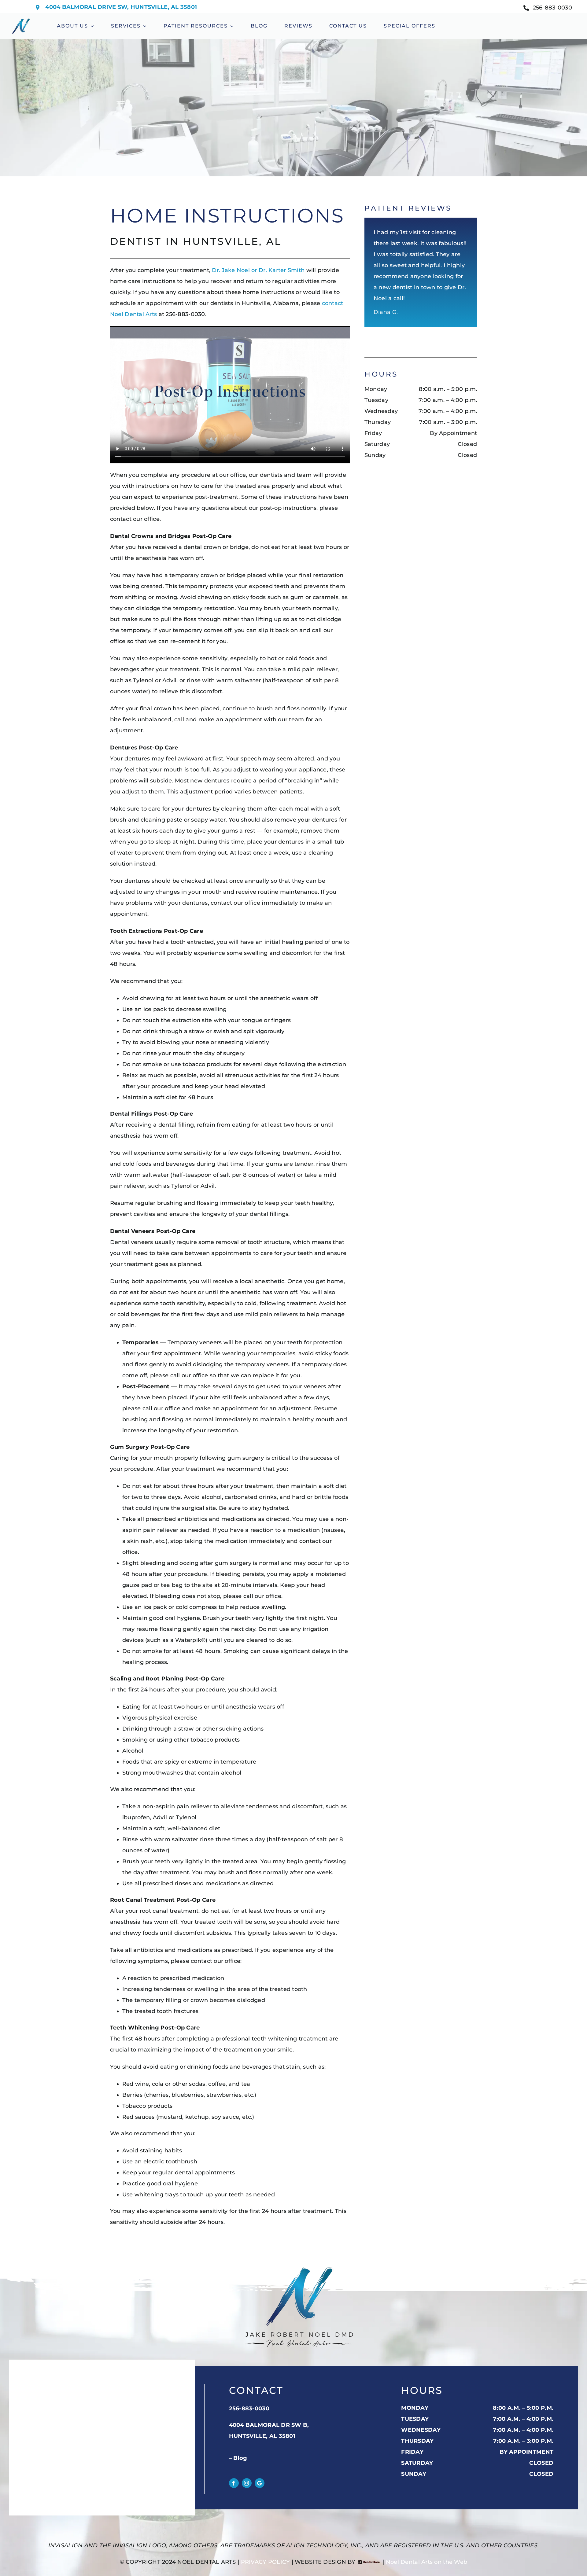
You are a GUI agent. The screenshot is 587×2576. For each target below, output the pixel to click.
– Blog (238, 2458)
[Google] (260, 2483)
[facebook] (234, 2483)
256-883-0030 (249, 2409)
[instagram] (247, 2483)
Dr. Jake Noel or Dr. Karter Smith (258, 270)
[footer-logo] (299, 2266)
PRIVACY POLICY (266, 2562)
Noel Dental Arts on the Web (426, 2562)
